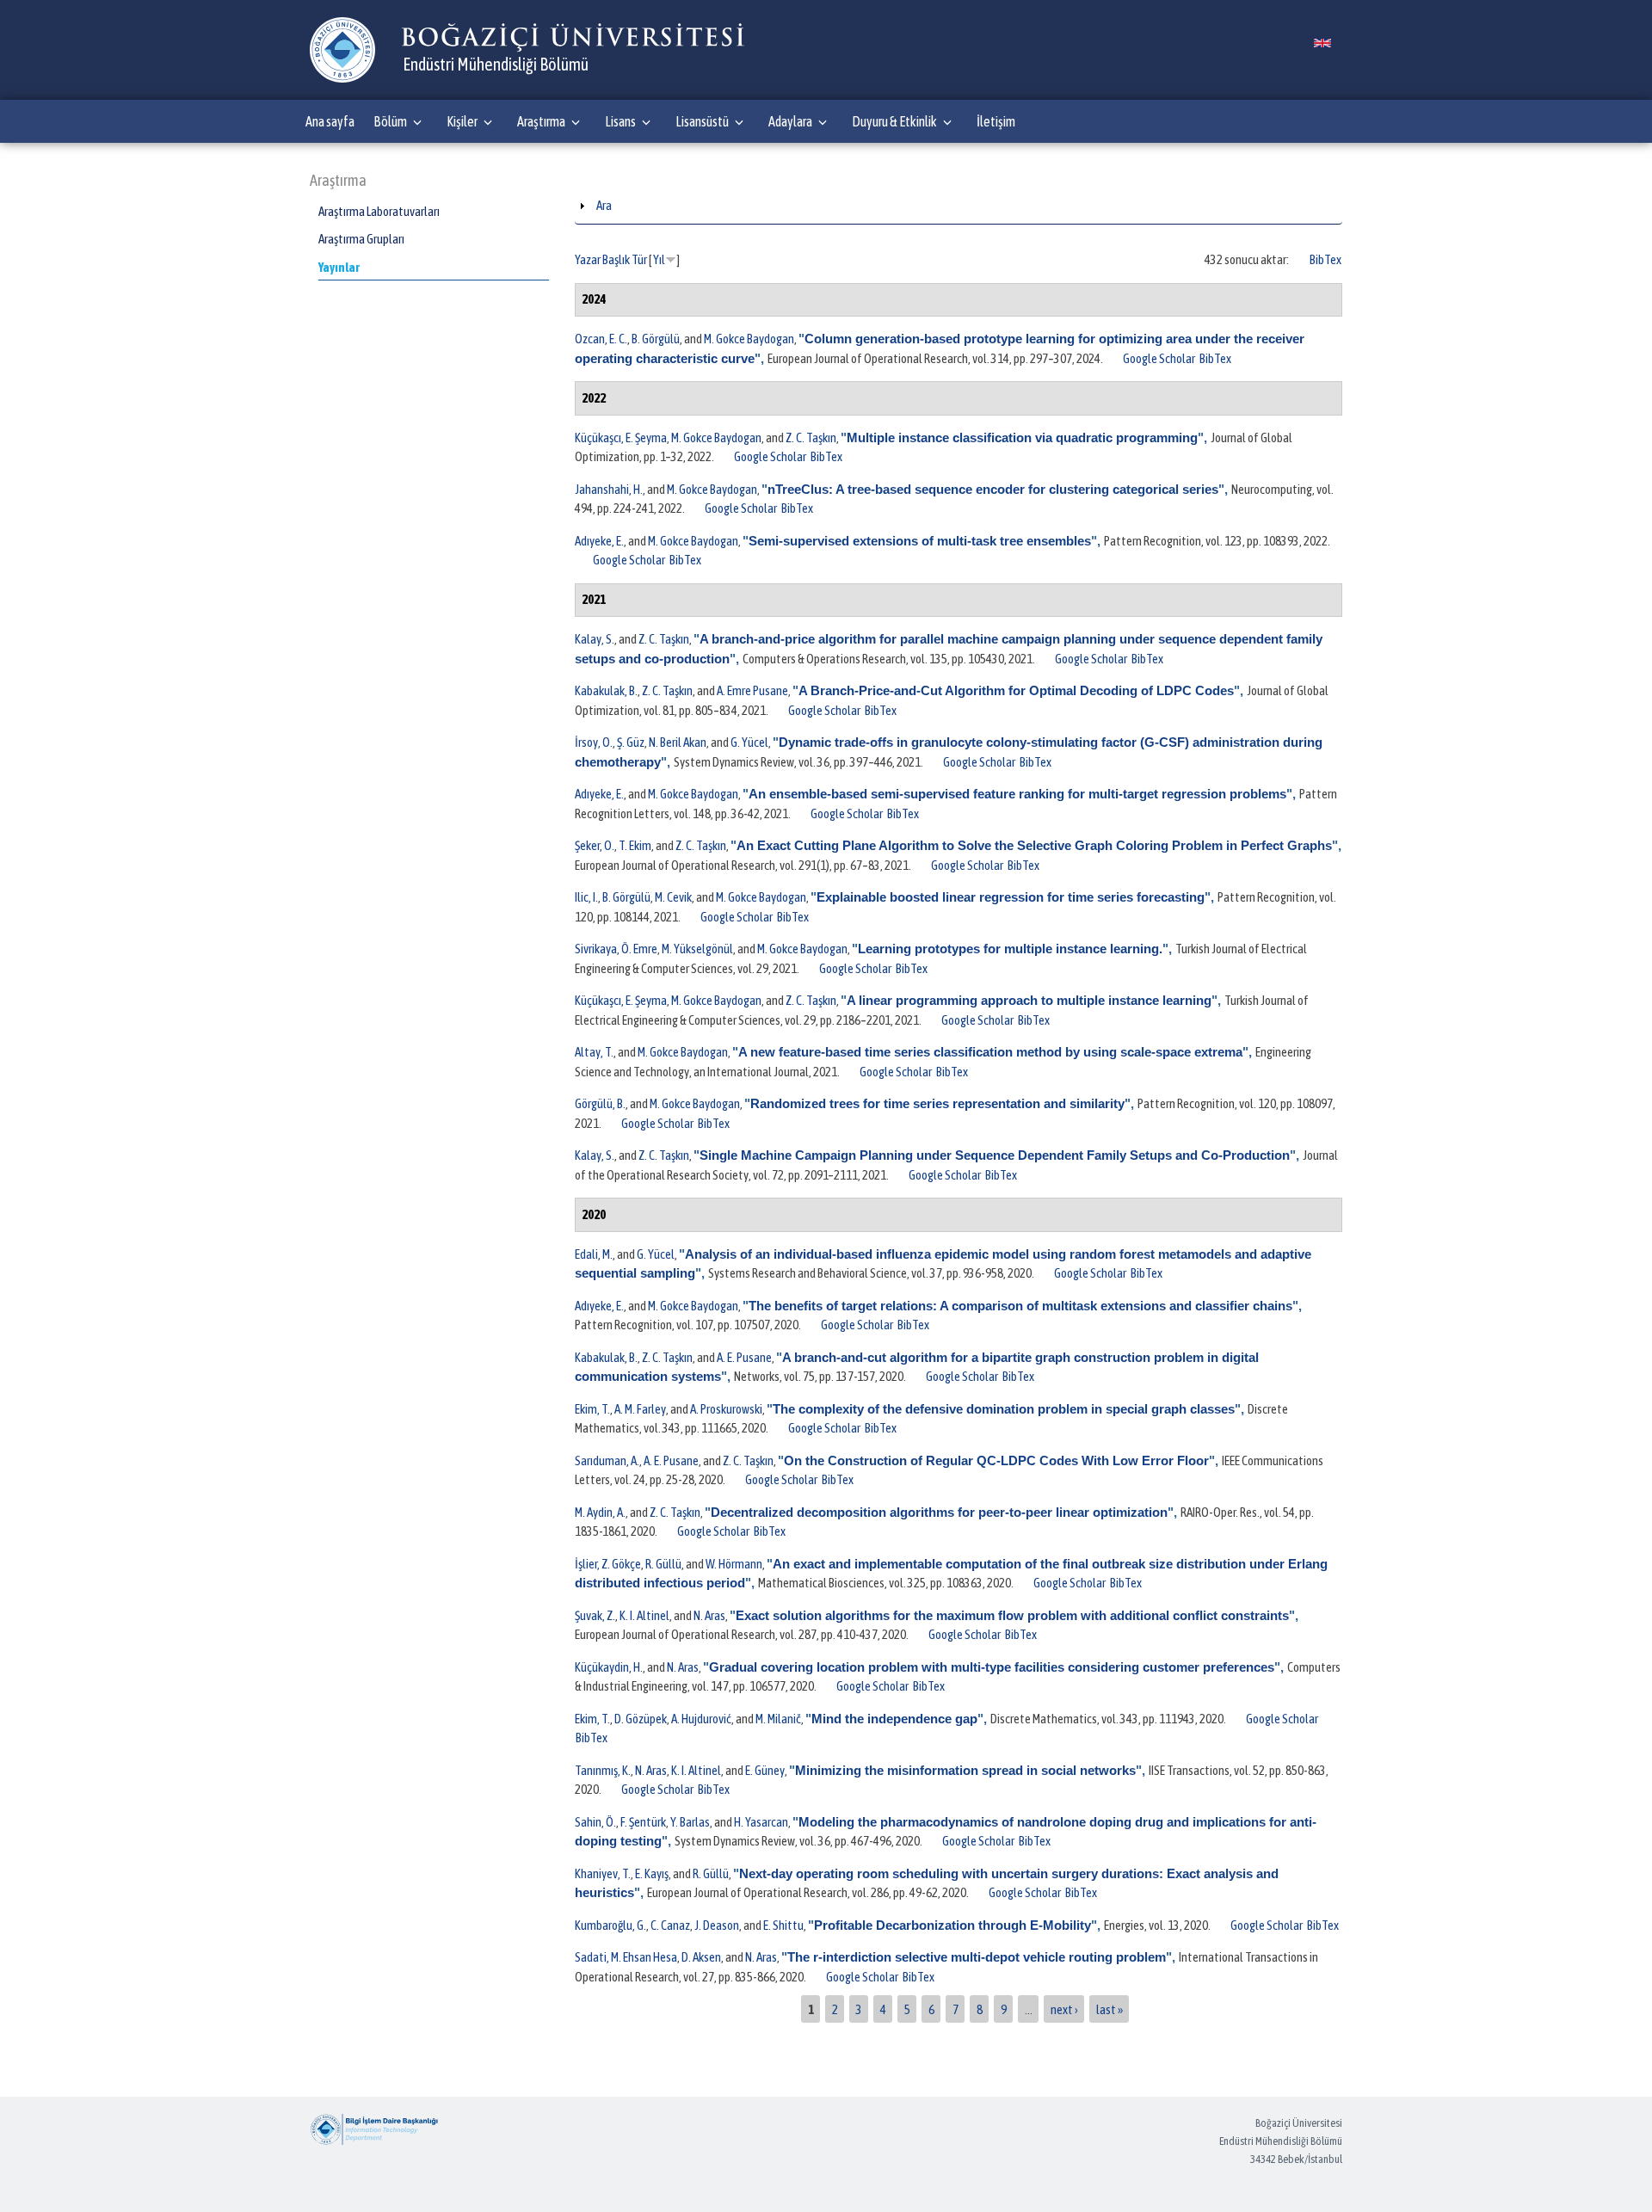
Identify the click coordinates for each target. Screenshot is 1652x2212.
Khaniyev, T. (603, 1873)
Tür (639, 259)
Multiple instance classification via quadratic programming (1022, 437)
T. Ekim (635, 845)
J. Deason (717, 1925)
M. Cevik (673, 897)
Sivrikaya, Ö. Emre (616, 949)
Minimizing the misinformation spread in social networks (965, 1770)
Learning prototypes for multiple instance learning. (1010, 949)
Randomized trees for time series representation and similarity (937, 1103)
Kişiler (462, 121)
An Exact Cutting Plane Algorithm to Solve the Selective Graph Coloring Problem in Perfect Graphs (1034, 845)
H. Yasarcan (761, 1822)
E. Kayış (652, 1873)
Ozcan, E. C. (601, 339)
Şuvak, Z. (595, 1615)
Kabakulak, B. (606, 690)
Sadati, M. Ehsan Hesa (626, 1957)
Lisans (620, 121)
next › (1064, 2009)
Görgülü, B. (600, 1103)
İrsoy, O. (594, 742)
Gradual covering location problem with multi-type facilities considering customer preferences (992, 1667)
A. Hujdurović (701, 1719)
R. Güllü (663, 1564)
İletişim (996, 121)
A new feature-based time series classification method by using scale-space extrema (990, 1052)
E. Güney (765, 1770)
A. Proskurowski (726, 1409)
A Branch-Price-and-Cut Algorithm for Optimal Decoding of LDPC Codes (1016, 690)
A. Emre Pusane (752, 690)
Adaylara (790, 121)
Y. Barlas (690, 1822)
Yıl (659, 259)
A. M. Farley (640, 1409)
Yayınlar (339, 267)
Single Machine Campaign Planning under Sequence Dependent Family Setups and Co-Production (995, 1155)
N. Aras (709, 1615)
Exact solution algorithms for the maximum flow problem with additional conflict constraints (1012, 1615)
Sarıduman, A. (607, 1460)
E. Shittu (783, 1925)
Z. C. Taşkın (811, 437)
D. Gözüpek (641, 1719)
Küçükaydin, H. (609, 1667)
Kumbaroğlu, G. (610, 1925)
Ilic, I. (586, 897)
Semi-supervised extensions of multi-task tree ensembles (920, 541)
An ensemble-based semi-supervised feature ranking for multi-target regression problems (1017, 794)
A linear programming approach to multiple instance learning (1029, 1000)
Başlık (616, 259)
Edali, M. (594, 1254)
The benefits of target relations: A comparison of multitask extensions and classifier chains (1020, 1306)
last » (1110, 2009)
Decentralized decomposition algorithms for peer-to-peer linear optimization (939, 1512)
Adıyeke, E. (599, 541)
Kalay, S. (595, 639)
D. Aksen (701, 1957)
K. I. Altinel (644, 1615)
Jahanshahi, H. (609, 489)
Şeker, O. (595, 845)
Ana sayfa (330, 121)
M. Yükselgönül (697, 949)
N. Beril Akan (678, 742)
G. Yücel (749, 742)
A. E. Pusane (744, 1357)
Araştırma (541, 121)
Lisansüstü (702, 121)
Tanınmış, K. (603, 1770)
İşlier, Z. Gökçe (608, 1564)
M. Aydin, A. (600, 1512)
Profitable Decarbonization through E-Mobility (952, 1925)
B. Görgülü (656, 339)
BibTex (1325, 259)
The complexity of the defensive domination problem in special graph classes (1004, 1409)
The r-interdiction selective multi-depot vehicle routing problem (977, 1957)
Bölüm (390, 121)
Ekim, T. (592, 1409)
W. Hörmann (734, 1564)
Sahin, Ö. (595, 1822)
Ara (604, 205)
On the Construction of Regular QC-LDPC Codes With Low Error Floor (996, 1460)
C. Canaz (670, 1925)
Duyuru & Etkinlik (894, 121)
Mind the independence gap (894, 1719)
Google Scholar (1159, 358)
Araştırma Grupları (361, 239)
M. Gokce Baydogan (749, 339)
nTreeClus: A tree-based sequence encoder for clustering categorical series (993, 489)
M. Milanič (778, 1719)
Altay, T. (594, 1052)
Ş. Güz (631, 742)
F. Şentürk (643, 1822)
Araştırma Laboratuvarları (379, 211)
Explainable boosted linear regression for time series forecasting (1011, 897)
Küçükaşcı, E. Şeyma (621, 437)
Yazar (588, 259)
